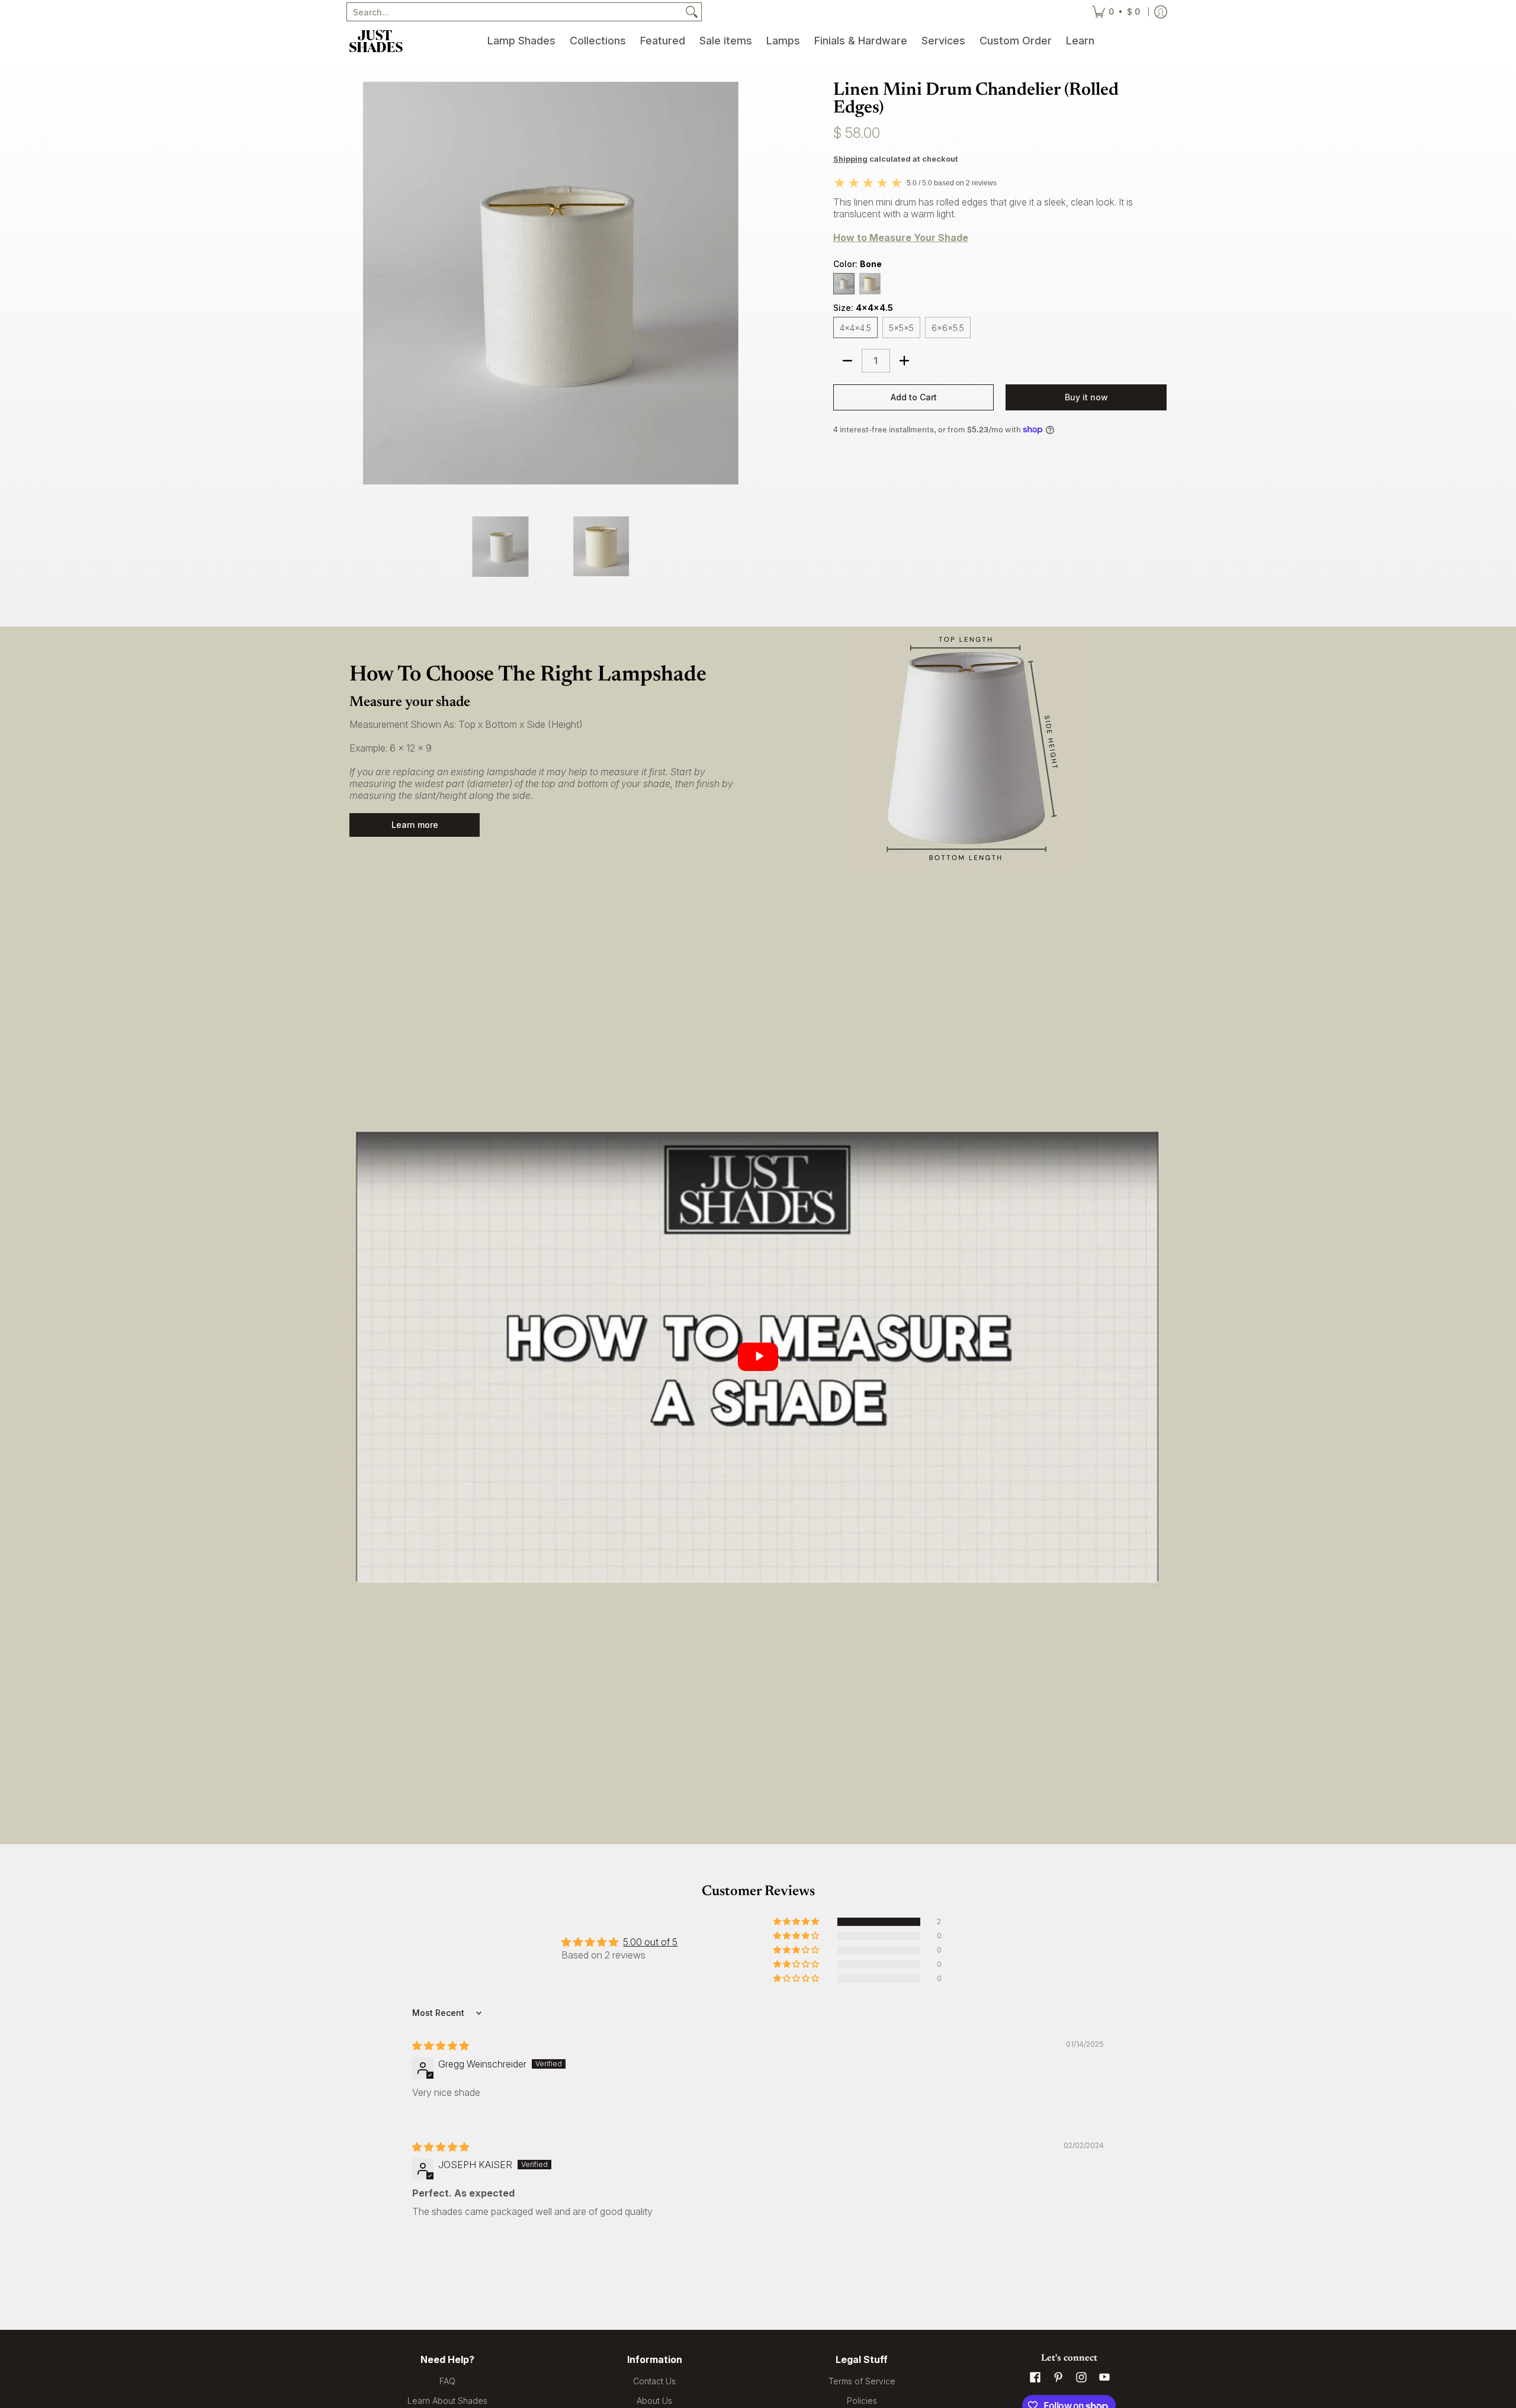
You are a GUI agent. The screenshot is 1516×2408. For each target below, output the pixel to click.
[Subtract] (847, 361)
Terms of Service (862, 2381)
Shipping (850, 159)
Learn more (415, 825)
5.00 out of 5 (650, 1942)
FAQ (447, 2381)
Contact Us (654, 2381)
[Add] (904, 361)
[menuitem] (521, 41)
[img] (441, 2046)
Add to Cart (914, 397)
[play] (758, 1357)
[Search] (692, 12)
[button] (797, 1922)
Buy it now (1086, 397)
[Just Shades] (376, 41)
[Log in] (1161, 12)
